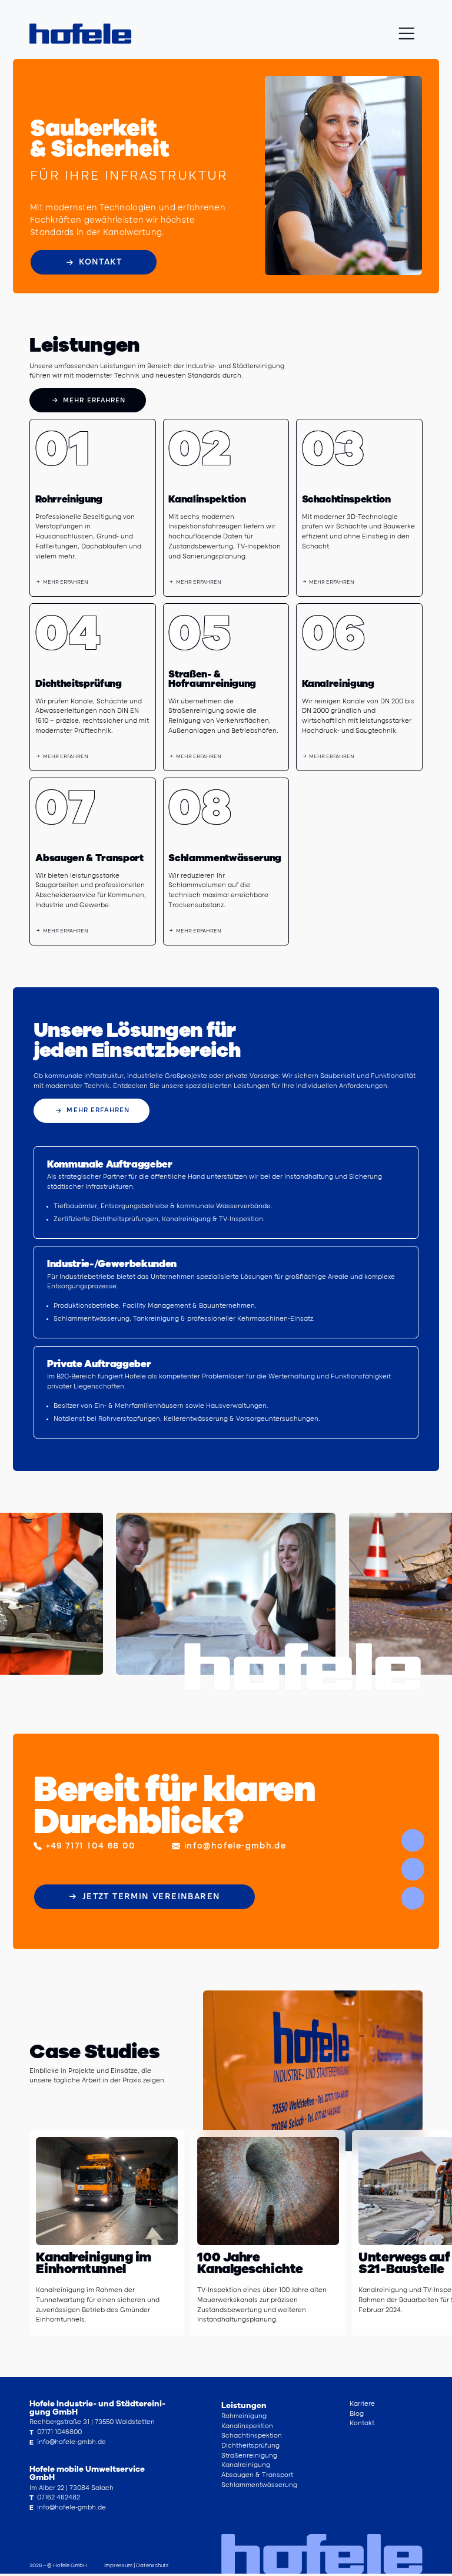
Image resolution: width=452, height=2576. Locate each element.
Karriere (362, 2404)
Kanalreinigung (246, 2466)
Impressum (119, 2566)
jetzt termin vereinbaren (151, 1897)
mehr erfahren (94, 401)
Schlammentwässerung (259, 2486)
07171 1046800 (56, 2433)
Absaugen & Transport (257, 2476)
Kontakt (100, 262)
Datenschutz (152, 2566)
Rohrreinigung (244, 2417)
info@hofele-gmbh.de (68, 2443)
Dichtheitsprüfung (250, 2446)
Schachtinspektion (252, 2436)
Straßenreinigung (249, 2456)
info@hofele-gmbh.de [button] (235, 1846)
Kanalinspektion (247, 2427)
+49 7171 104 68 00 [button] (91, 1846)
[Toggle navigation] (407, 34)
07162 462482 (55, 2498)
